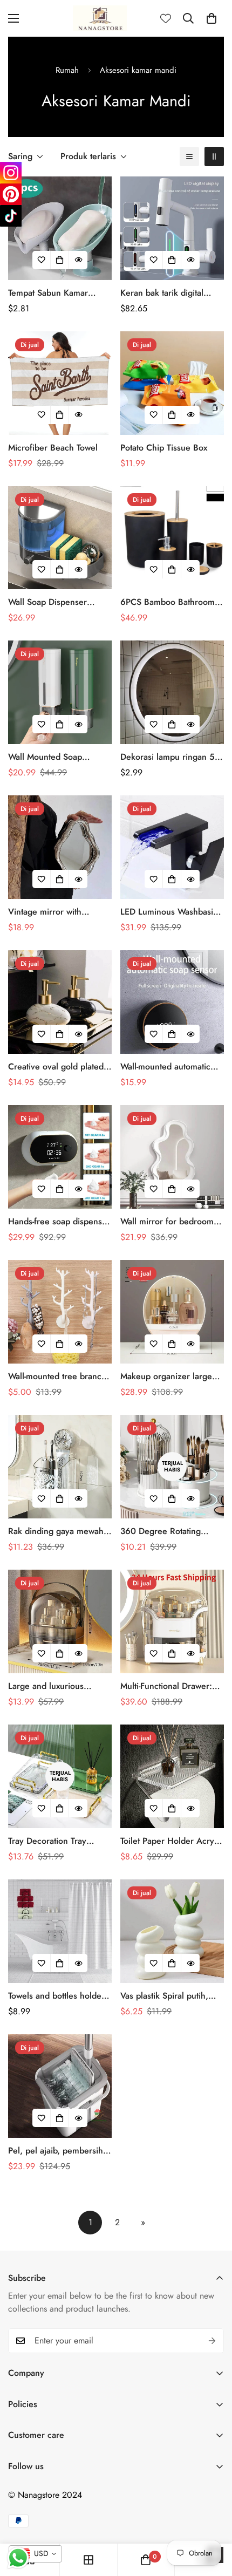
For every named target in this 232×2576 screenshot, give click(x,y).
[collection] (88, 2560)
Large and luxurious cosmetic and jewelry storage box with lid (48, 1686)
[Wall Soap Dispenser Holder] (60, 538)
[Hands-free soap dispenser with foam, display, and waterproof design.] (60, 1157)
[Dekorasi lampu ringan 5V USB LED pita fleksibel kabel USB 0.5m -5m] (172, 692)
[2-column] (214, 156)
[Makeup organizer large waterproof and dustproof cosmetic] (172, 1312)
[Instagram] (11, 173)
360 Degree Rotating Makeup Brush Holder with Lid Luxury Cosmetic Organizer (171, 1531)
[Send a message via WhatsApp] (18, 2558)
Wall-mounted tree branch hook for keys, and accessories (57, 1376)
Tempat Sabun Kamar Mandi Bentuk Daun (48, 293)
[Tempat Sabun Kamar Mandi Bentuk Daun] (60, 228)
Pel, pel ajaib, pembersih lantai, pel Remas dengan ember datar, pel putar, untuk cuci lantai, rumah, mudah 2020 (56, 2151)
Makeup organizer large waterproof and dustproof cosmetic (169, 1376)
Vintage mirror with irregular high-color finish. (58, 912)
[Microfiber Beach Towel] (60, 383)
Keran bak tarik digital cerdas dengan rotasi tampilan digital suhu (162, 293)
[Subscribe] (212, 2341)
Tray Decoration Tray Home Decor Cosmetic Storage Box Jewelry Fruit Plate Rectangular (56, 1841)
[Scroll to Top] (213, 2519)
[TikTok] (11, 216)
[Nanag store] (100, 18)
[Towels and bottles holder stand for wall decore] (60, 1931)
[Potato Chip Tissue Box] (172, 383)
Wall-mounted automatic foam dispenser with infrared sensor (165, 1067)
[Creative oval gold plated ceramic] (60, 1002)
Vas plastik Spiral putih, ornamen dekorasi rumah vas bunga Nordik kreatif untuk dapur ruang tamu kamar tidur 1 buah (168, 1996)
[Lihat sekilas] (78, 260)
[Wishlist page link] (166, 18)
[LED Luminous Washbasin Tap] (172, 847)
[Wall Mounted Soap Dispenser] (60, 692)
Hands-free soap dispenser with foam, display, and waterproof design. (59, 1222)
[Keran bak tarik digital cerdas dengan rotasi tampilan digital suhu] (172, 228)
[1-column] (189, 156)
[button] (211, 18)
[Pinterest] (11, 194)
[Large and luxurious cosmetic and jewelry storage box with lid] (60, 1621)
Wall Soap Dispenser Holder (47, 602)
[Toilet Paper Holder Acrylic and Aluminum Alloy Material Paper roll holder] (172, 1776)
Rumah (67, 70)
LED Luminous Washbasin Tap (169, 912)
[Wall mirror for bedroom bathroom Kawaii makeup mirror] (172, 1157)
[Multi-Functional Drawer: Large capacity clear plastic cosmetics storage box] (172, 1621)
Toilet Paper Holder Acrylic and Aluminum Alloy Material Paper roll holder (172, 1841)
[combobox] (35, 2554)
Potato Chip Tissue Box (164, 448)
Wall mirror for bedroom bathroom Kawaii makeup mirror (168, 1222)
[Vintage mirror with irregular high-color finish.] (60, 847)
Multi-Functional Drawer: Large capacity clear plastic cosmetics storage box (172, 1686)
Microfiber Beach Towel (53, 448)
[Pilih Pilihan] (60, 260)
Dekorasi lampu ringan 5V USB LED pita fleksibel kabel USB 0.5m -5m (170, 757)
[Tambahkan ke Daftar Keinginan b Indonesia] (42, 260)
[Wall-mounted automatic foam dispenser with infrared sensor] (172, 1002)
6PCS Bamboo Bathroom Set (168, 602)
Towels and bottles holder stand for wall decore (56, 1996)
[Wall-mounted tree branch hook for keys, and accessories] (60, 1312)
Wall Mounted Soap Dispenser (45, 757)
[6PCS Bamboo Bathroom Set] (172, 538)
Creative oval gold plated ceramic (56, 1067)
